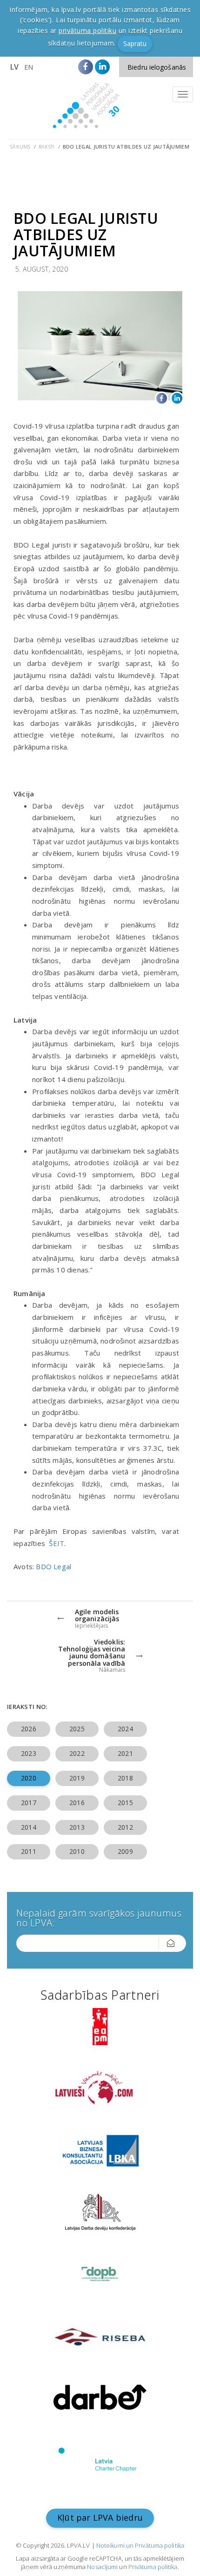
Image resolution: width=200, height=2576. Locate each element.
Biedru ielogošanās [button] (157, 67)
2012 (125, 1827)
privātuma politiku (87, 30)
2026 (28, 1729)
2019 (77, 1778)
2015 (125, 1803)
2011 (28, 1851)
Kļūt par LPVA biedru (100, 2517)
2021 (125, 1753)
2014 (28, 1827)
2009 (125, 1851)
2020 (28, 1778)
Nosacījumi (102, 2567)
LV (14, 67)
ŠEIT (57, 1543)
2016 (77, 1803)
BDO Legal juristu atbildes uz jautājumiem (126, 147)
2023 (28, 1753)
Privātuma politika (153, 2567)
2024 (125, 1729)
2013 (77, 1827)
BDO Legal (53, 1566)
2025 (77, 1729)
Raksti (47, 147)
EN (29, 67)
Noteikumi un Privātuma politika (140, 2545)
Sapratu (135, 43)
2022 (77, 1753)
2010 (77, 1851)
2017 (28, 1803)
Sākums (20, 147)
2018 (125, 1778)
